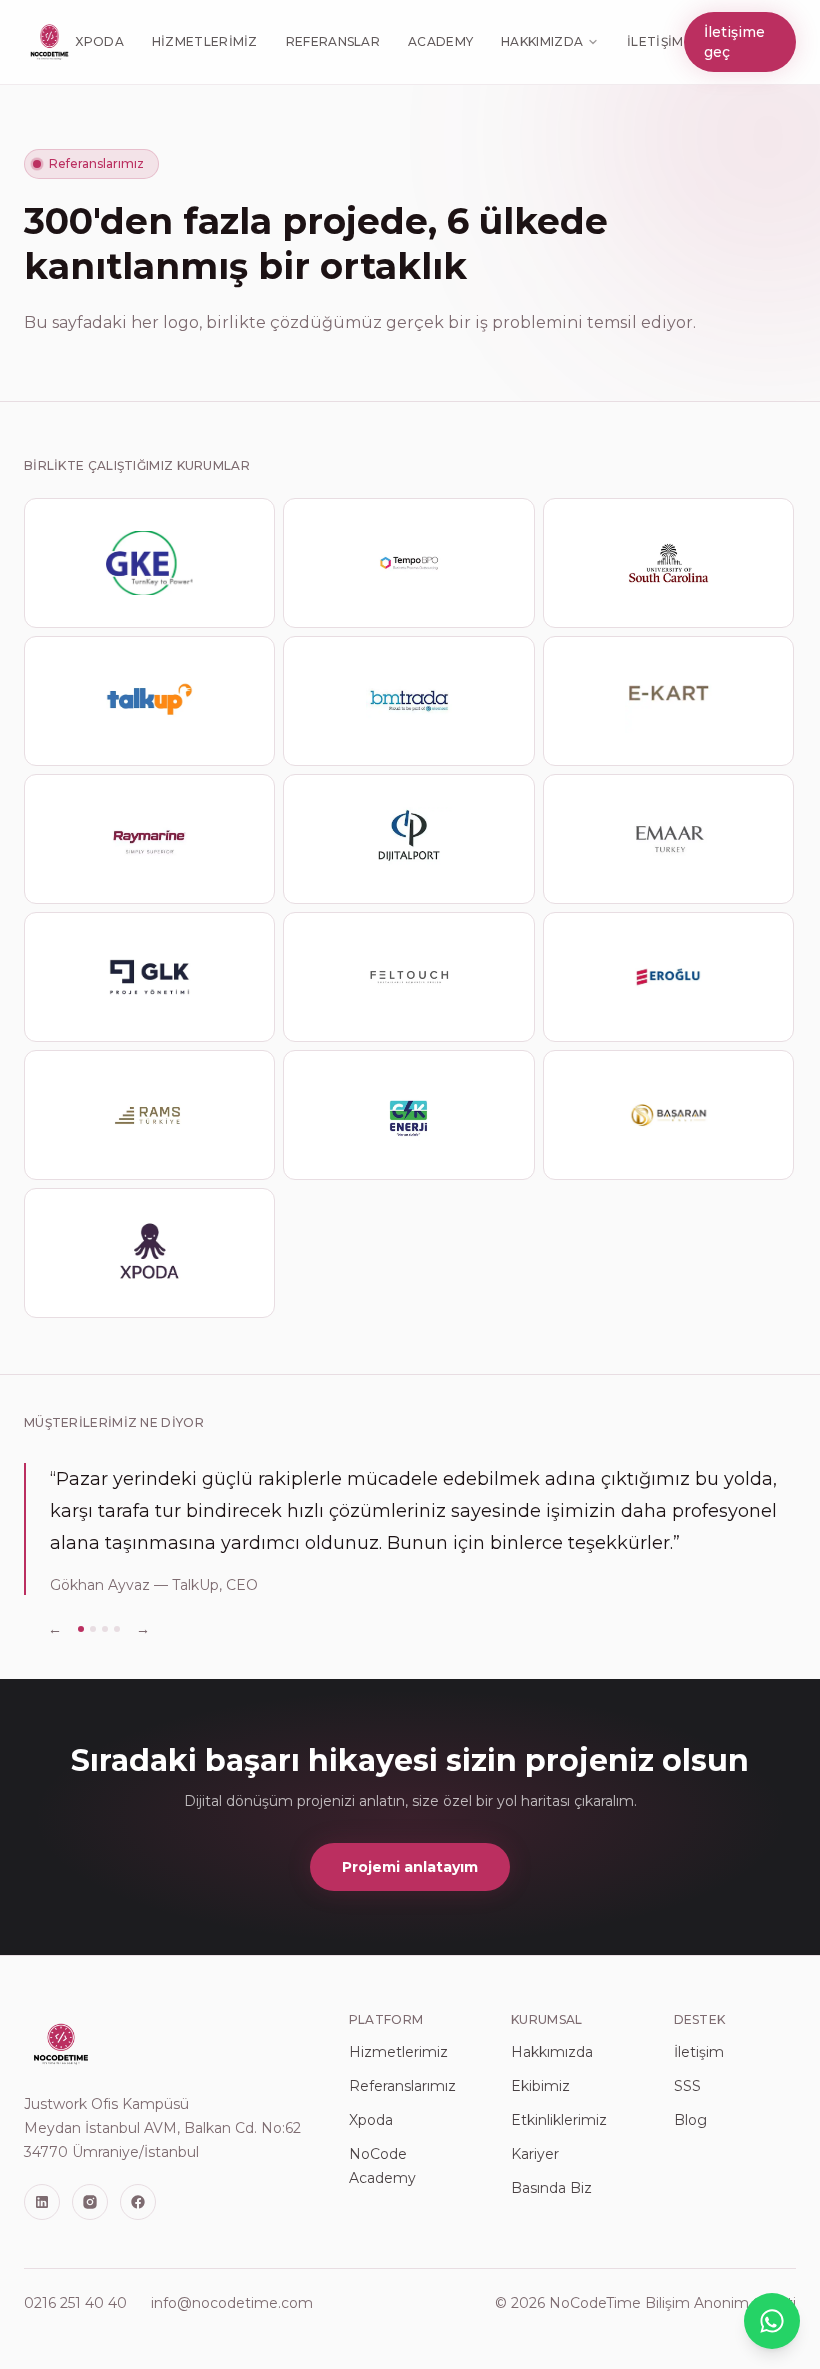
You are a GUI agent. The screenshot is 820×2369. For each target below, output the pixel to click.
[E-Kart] (668, 701)
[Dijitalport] (408, 839)
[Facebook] (138, 2202)
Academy (440, 41)
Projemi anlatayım (410, 1867)
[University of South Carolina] (668, 563)
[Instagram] (90, 2202)
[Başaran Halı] (668, 1115)
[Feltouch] (408, 977)
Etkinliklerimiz (559, 2120)
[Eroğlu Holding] (668, 977)
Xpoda (99, 41)
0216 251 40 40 (75, 2303)
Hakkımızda (542, 41)
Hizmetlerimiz (205, 41)
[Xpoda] (149, 1253)
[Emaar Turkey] (668, 839)
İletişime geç (734, 42)
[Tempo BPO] (408, 563)
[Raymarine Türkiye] (149, 839)
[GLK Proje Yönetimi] (149, 977)
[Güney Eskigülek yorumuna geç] (105, 1629)
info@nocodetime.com (232, 2303)
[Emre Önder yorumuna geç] (93, 1629)
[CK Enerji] (408, 1115)
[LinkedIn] (42, 2202)
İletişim (655, 41)
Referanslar (333, 41)
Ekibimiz (540, 2086)
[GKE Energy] (149, 563)
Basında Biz (551, 2188)
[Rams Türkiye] (149, 1115)
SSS (687, 2086)
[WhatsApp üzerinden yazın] (772, 2321)
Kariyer (535, 2154)
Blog (690, 2120)
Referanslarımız (402, 2086)
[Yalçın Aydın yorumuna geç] (117, 1629)
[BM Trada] (408, 701)
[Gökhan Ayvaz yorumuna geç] (81, 1629)
